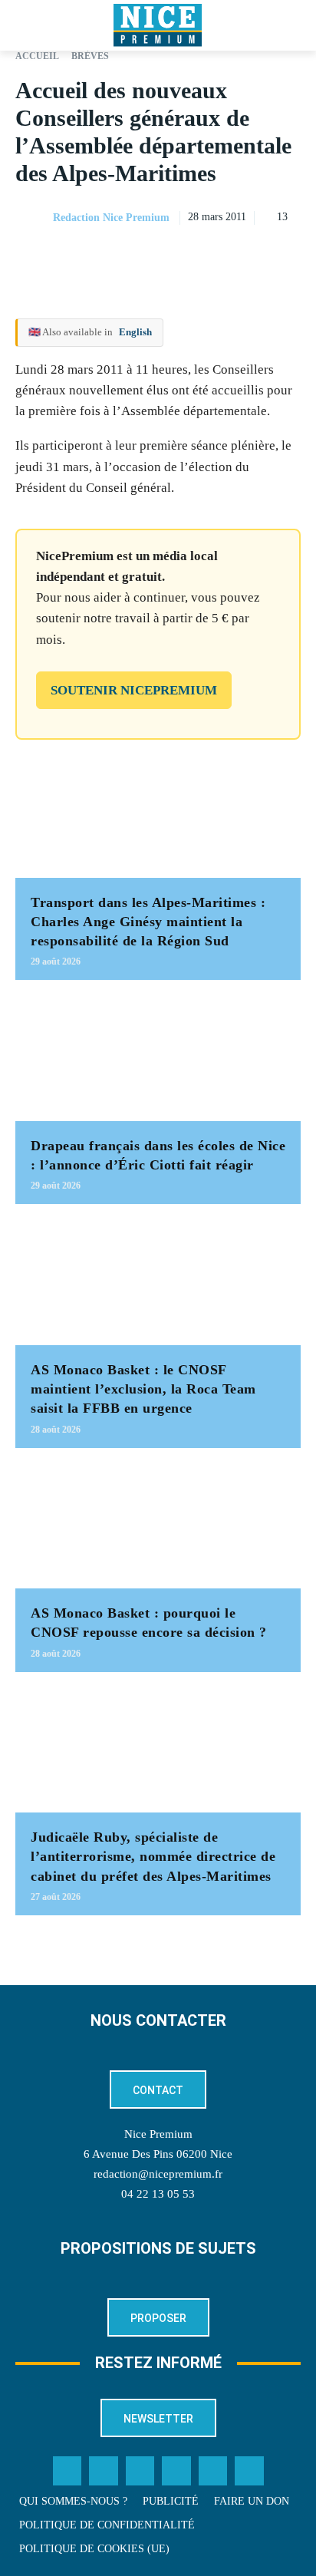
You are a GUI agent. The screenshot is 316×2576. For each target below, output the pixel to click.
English (135, 332)
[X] (215, 256)
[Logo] (158, 25)
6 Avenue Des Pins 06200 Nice (158, 2154)
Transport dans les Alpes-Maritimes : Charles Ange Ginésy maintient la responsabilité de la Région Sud (148, 922)
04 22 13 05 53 (158, 2194)
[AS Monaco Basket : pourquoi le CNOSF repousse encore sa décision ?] (158, 1526)
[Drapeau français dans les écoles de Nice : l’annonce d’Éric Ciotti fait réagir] (158, 1058)
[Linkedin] (285, 256)
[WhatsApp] (250, 256)
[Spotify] (213, 2471)
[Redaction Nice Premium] (33, 218)
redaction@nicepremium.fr (158, 2174)
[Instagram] (140, 2471)
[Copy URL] (144, 256)
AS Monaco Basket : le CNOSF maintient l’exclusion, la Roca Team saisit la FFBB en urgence (143, 1389)
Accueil (37, 56)
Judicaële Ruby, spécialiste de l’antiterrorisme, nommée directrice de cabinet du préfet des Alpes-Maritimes (153, 1856)
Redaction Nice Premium (111, 218)
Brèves (90, 56)
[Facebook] (179, 256)
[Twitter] (104, 2471)
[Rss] (249, 2471)
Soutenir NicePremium (134, 690)
